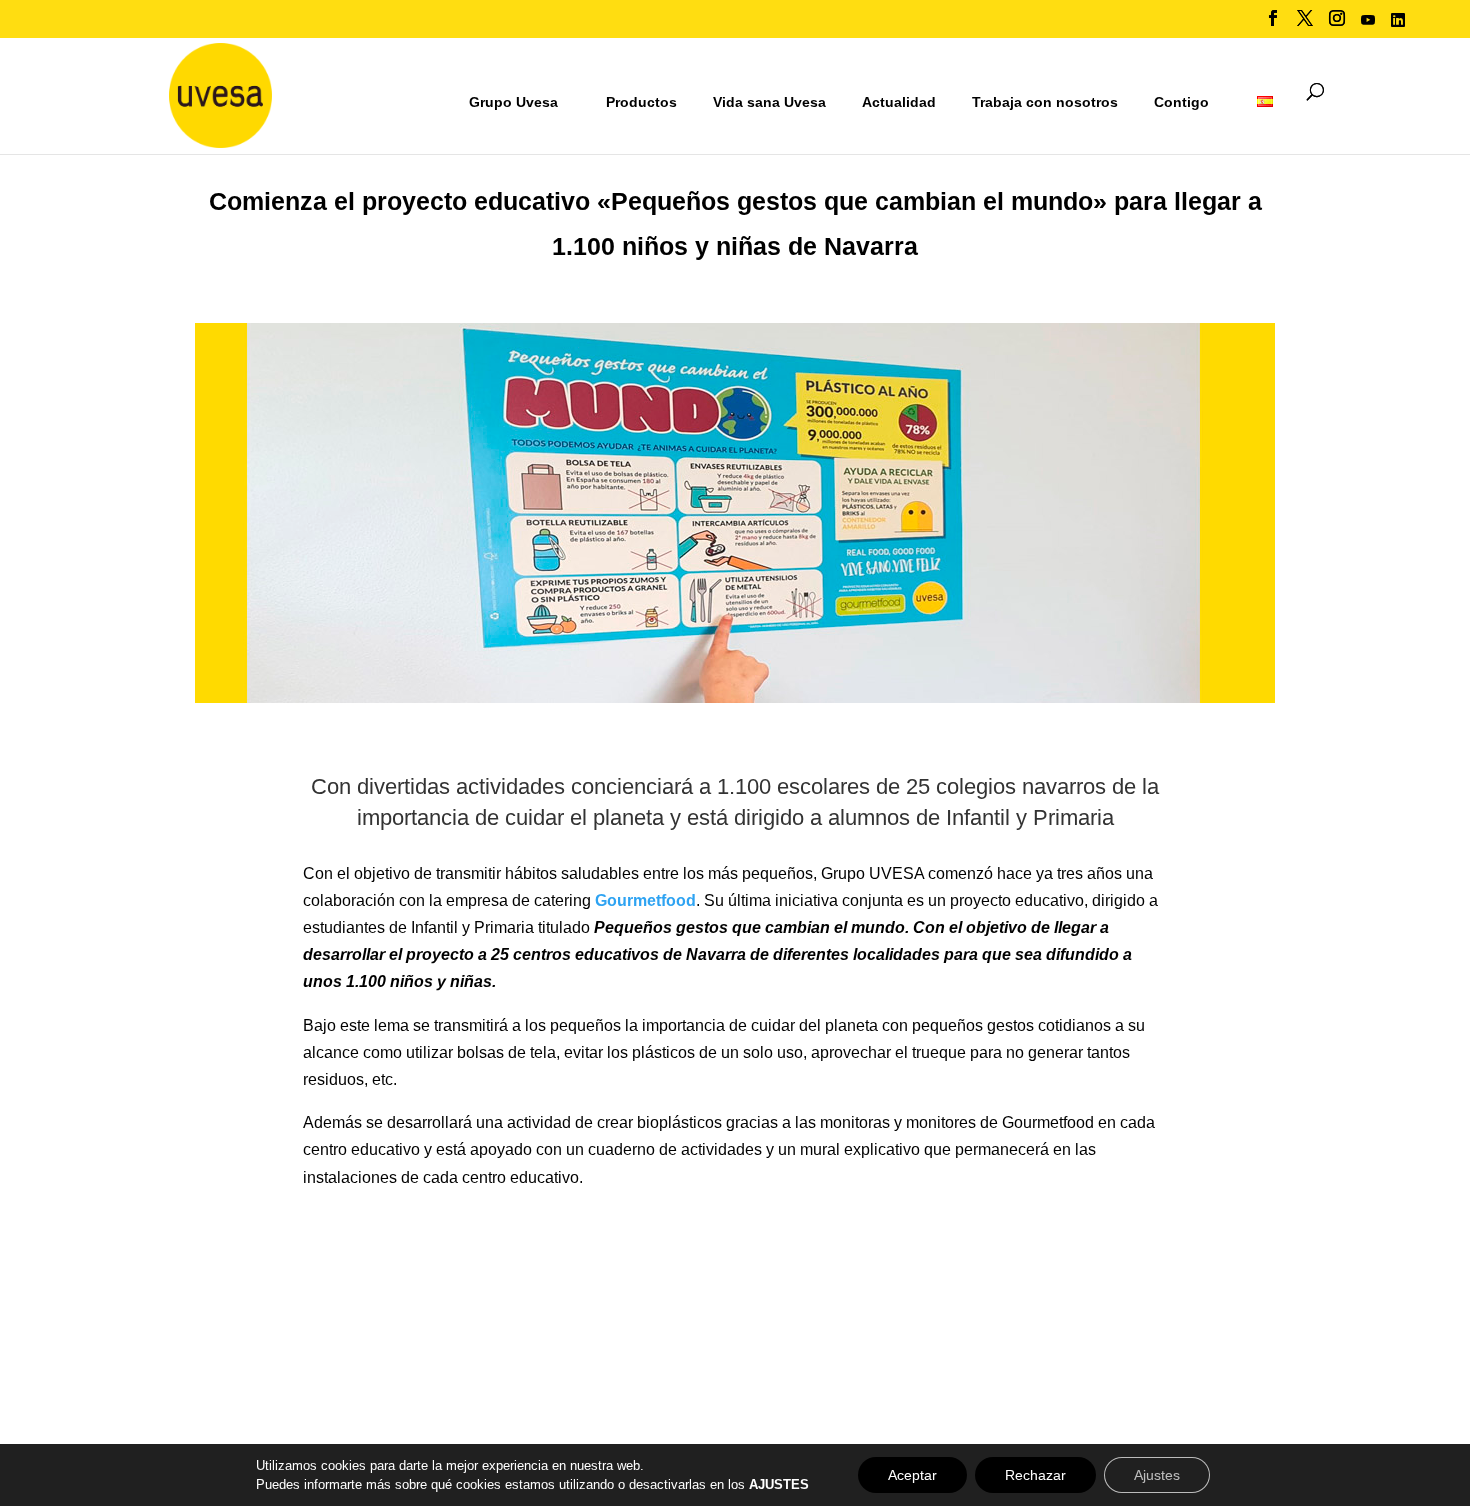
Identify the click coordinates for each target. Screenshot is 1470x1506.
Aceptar (912, 1475)
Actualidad (899, 102)
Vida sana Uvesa (769, 102)
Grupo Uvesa (513, 102)
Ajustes (1157, 1475)
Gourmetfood (645, 900)
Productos (641, 102)
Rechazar (1035, 1475)
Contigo (1181, 102)
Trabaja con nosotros (1045, 102)
